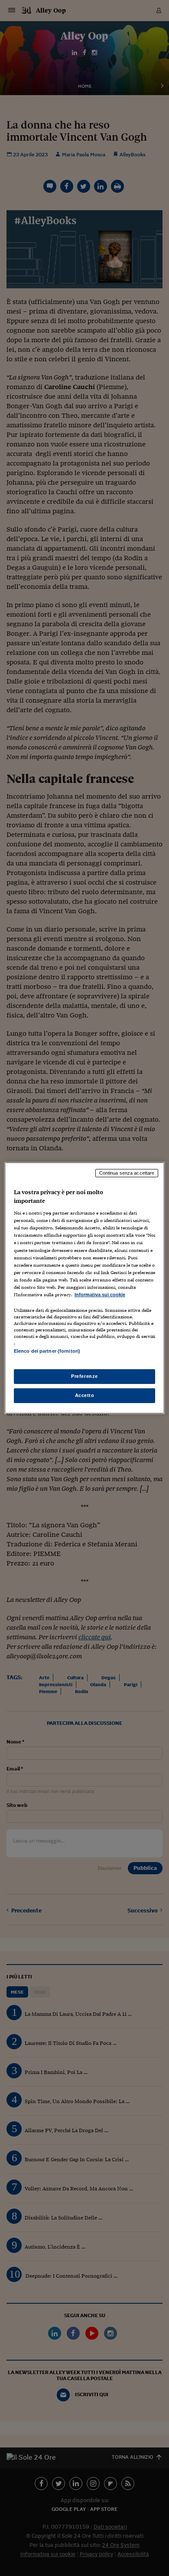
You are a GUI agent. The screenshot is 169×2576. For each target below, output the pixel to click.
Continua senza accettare (127, 1173)
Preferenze (84, 1376)
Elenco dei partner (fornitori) (47, 1351)
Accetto (85, 1395)
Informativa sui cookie (100, 1295)
